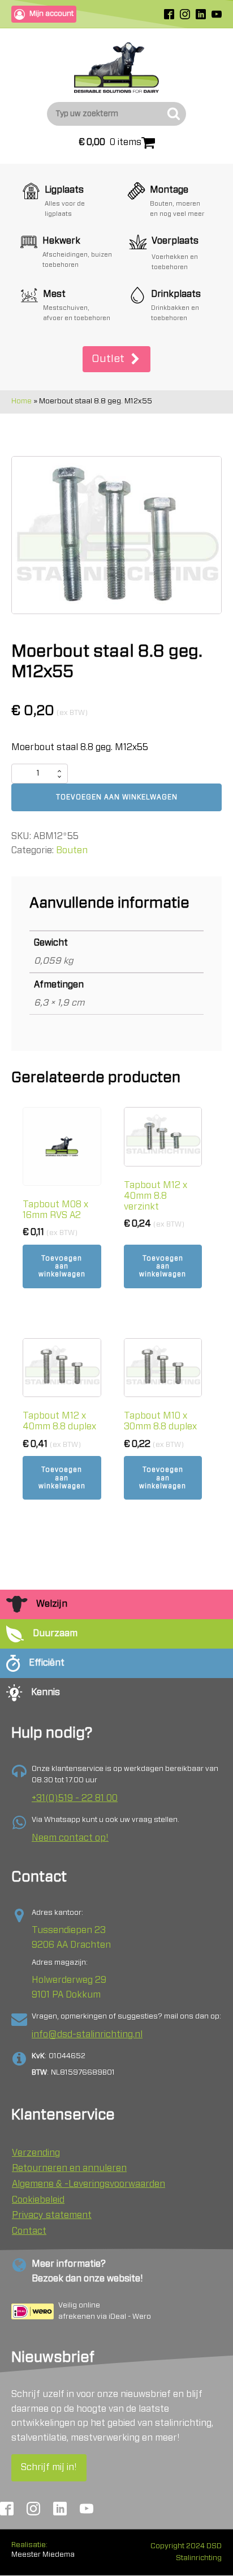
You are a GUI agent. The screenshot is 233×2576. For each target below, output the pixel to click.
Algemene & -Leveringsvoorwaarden (89, 2184)
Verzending (36, 2153)
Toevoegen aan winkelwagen (117, 797)
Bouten (72, 850)
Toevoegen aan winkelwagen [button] (62, 1266)
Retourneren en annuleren (69, 2168)
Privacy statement (52, 2215)
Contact (29, 2231)
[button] (116, 359)
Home (21, 401)
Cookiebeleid (38, 2200)
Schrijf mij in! (49, 2467)
